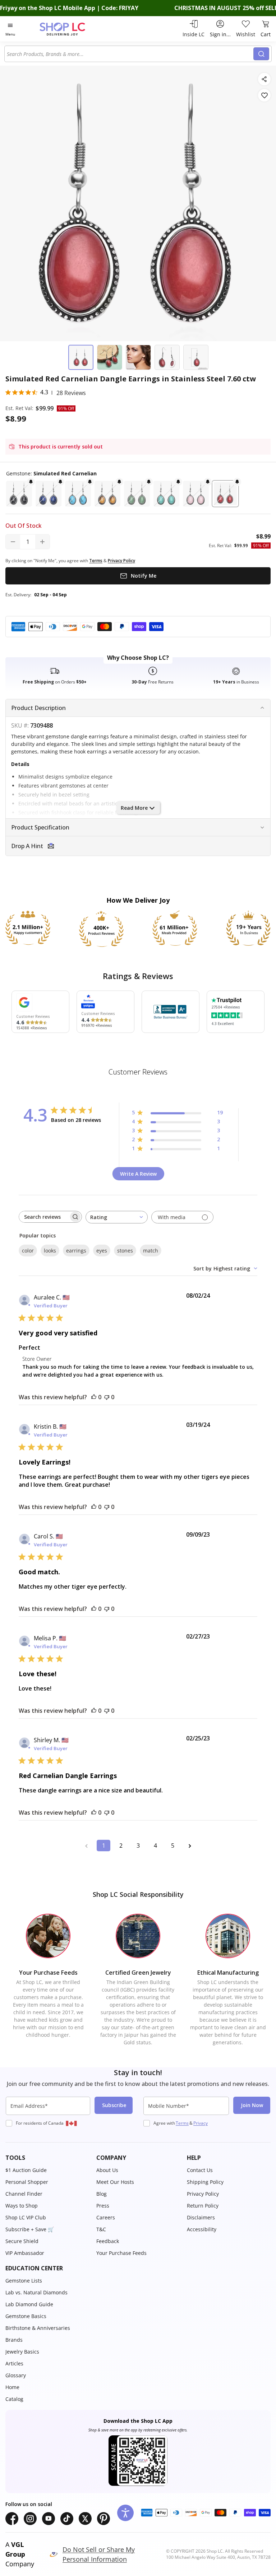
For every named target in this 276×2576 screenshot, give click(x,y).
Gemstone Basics (26, 2316)
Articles (14, 2363)
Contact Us (200, 2170)
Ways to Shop (22, 2206)
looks (50, 1251)
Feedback (108, 2241)
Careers (106, 2217)
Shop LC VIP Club (26, 2217)
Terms (182, 2123)
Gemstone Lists (24, 2281)
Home (12, 2387)
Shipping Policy (205, 2182)
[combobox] (130, 54)
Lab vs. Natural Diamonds (36, 2292)
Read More (134, 808)
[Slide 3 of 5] (138, 357)
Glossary (16, 2375)
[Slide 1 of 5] (81, 357)
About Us (107, 2170)
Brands (14, 2340)
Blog (102, 2194)
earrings (76, 1251)
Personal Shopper (27, 2182)
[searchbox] (44, 1217)
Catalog (14, 2399)
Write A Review (138, 1174)
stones (125, 1251)
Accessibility (202, 2229)
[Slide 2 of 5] (110, 357)
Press (103, 2206)
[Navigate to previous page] (86, 1846)
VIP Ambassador (25, 2253)
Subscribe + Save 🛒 (30, 2229)
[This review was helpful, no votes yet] (94, 1397)
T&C (101, 2229)
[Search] (261, 54)
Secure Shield (22, 2241)
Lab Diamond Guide (29, 2304)
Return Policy (203, 2206)
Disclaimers (201, 2217)
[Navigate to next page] (190, 1846)
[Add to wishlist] (264, 95)
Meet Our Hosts (115, 2182)
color (28, 1251)
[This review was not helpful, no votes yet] (107, 1397)
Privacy (201, 2123)
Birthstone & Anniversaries (38, 2328)
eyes (102, 1251)
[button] (19, 494)
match (151, 1251)
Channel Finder (24, 2194)
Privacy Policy (203, 2194)
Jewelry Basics (22, 2352)
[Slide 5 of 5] (196, 357)
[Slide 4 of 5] (167, 357)
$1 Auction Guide (26, 2170)
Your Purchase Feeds (121, 2253)
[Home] (70, 29)
